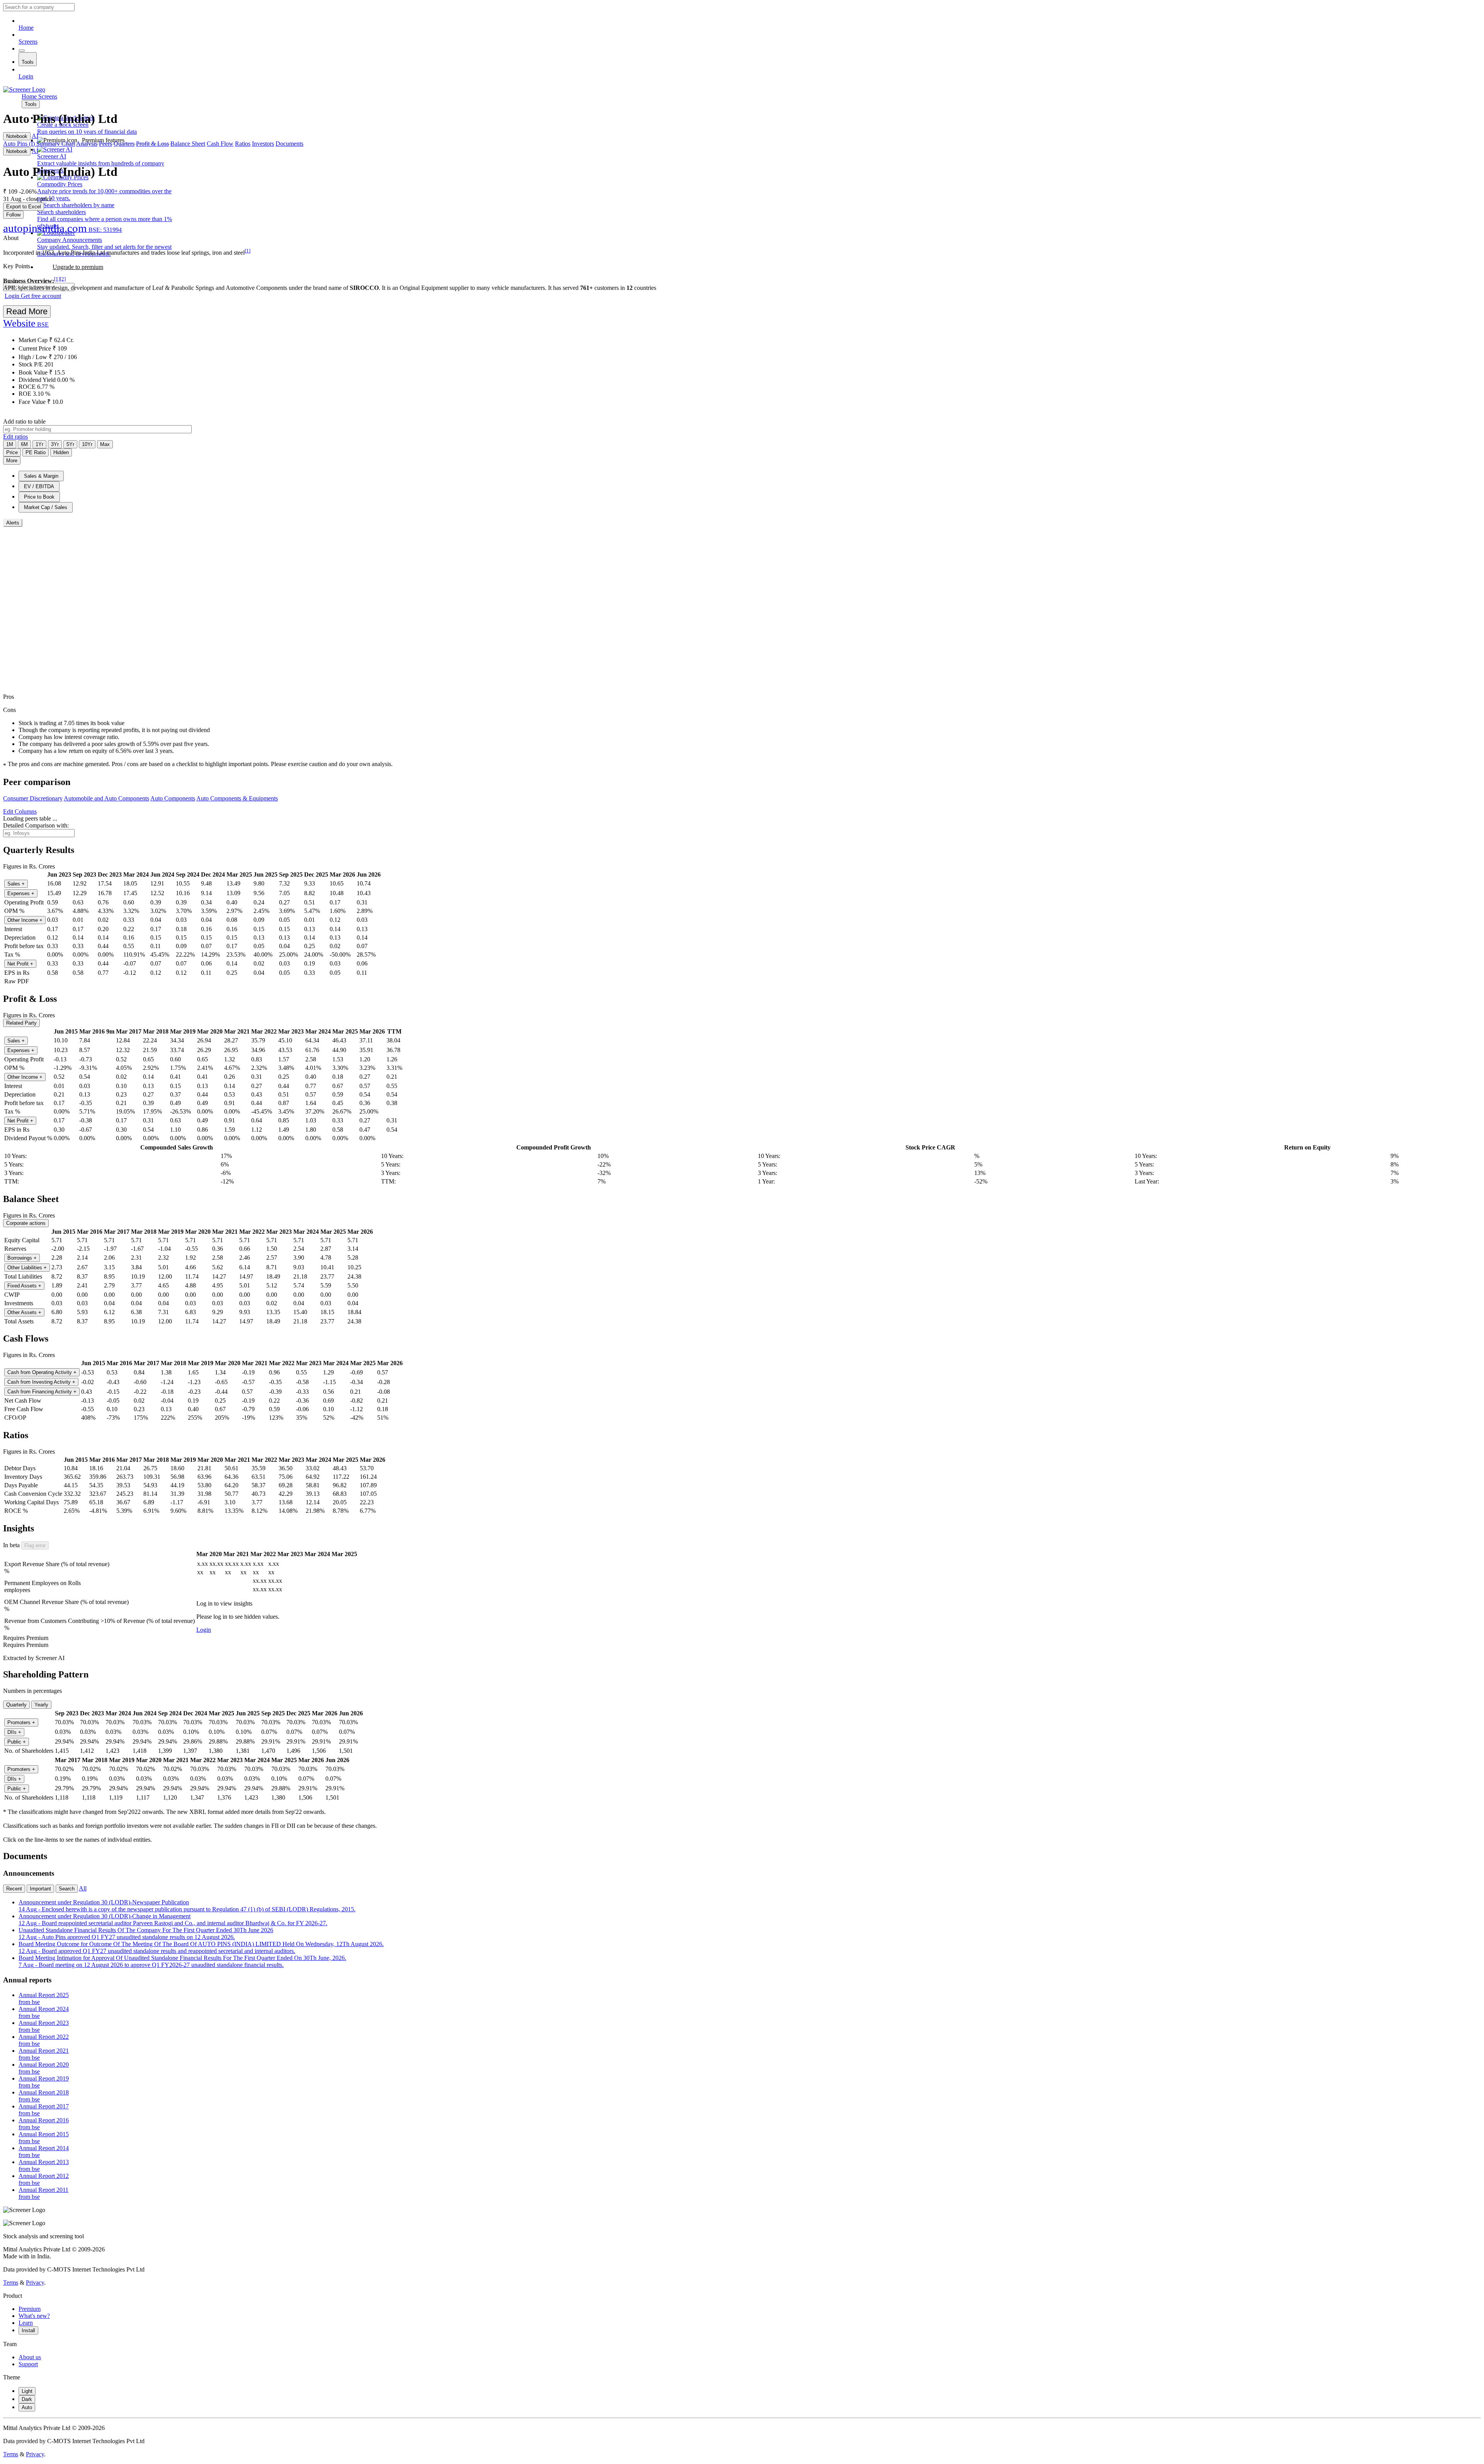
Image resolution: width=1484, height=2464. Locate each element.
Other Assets (24, 1312)
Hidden (61, 452)
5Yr (70, 444)
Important (40, 1889)
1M (10, 444)
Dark (27, 2399)
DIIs (14, 1732)
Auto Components (173, 798)
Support (28, 2364)
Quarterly (16, 1705)
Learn (26, 2323)
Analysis (87, 144)
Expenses (21, 893)
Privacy (35, 2283)
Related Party (21, 1023)
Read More (27, 311)
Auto (27, 2407)
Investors (263, 144)
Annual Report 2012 (44, 2179)
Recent (14, 1889)
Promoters (21, 1722)
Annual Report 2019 (44, 2082)
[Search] (22, 51)
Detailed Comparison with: (36, 825)
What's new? (34, 2316)
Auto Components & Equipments (237, 798)
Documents (289, 144)
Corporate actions (26, 1223)
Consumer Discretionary (33, 798)
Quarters (124, 144)
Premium (30, 2309)
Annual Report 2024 (44, 2012)
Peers (106, 144)
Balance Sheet (188, 144)
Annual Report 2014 (44, 2152)
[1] (248, 251)
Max (105, 444)
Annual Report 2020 (44, 2068)
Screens (28, 42)
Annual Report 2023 (44, 2026)
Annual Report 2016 (44, 2124)
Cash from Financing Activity (42, 1392)
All (83, 1888)
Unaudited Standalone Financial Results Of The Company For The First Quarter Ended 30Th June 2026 (146, 1934)
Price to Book (39, 497)
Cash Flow (220, 144)
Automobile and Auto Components (106, 798)
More (12, 461)
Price (12, 452)
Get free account (41, 296)
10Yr (87, 444)
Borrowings (22, 1258)
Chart (68, 144)
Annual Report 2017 (44, 2110)
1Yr (39, 444)
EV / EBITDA (39, 486)
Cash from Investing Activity (41, 1382)
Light (27, 2391)
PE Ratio (36, 452)
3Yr (55, 444)
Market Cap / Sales (46, 507)
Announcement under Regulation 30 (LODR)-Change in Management (173, 1920)
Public (17, 1742)
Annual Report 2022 (44, 2040)
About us (30, 2357)
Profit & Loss (152, 144)
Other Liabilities (27, 1268)
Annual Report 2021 (44, 2054)
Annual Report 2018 (44, 2096)
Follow (13, 215)
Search (67, 1889)
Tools (28, 62)
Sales (16, 884)
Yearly (41, 1705)
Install (28, 2330)
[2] (63, 279)
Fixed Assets (24, 1286)
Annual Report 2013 (44, 2165)
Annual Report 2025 (44, 1998)
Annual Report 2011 (43, 2193)
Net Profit (20, 964)
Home (26, 28)
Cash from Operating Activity (42, 1372)
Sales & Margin (41, 476)
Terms (11, 2283)
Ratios (243, 144)
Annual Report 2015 (44, 2138)
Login (26, 76)
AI (35, 136)
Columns (20, 811)
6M (24, 444)
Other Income (25, 920)
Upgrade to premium (78, 267)
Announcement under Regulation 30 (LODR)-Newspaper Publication (187, 1906)
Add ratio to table (24, 421)
